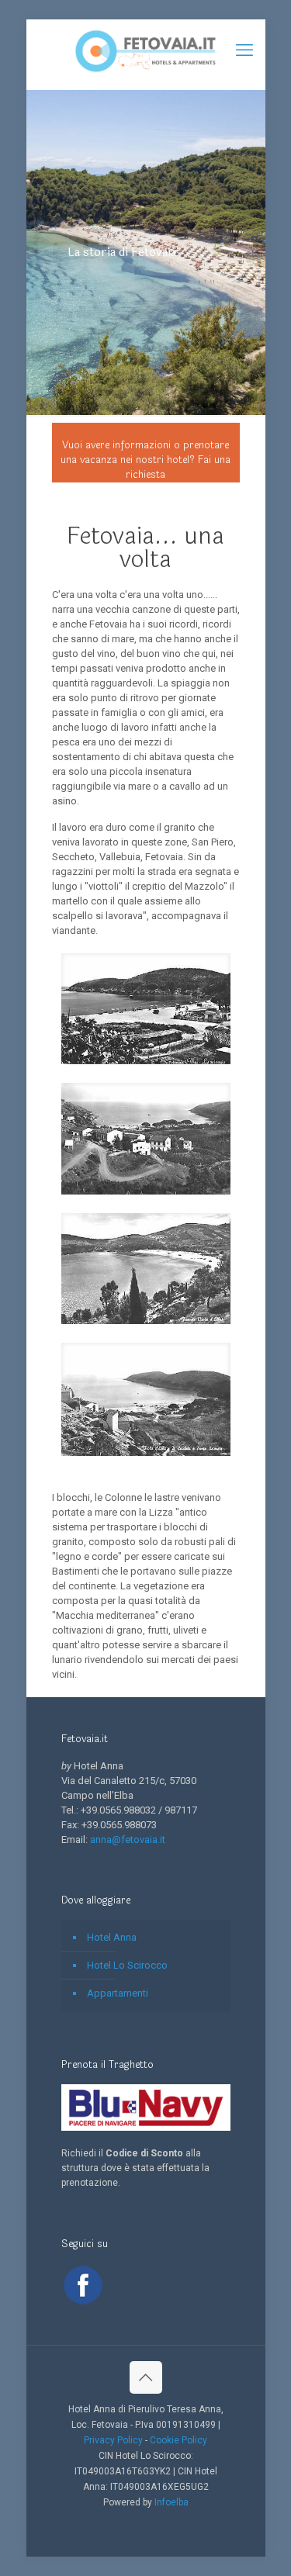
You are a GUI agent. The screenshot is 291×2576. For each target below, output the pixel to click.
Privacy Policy (113, 2440)
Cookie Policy (178, 2440)
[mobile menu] (244, 50)
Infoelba (171, 2502)
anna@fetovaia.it (128, 1840)
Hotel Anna (112, 1937)
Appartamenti (118, 1993)
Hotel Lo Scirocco (127, 1965)
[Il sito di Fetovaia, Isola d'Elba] (146, 50)
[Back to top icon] (146, 2377)
